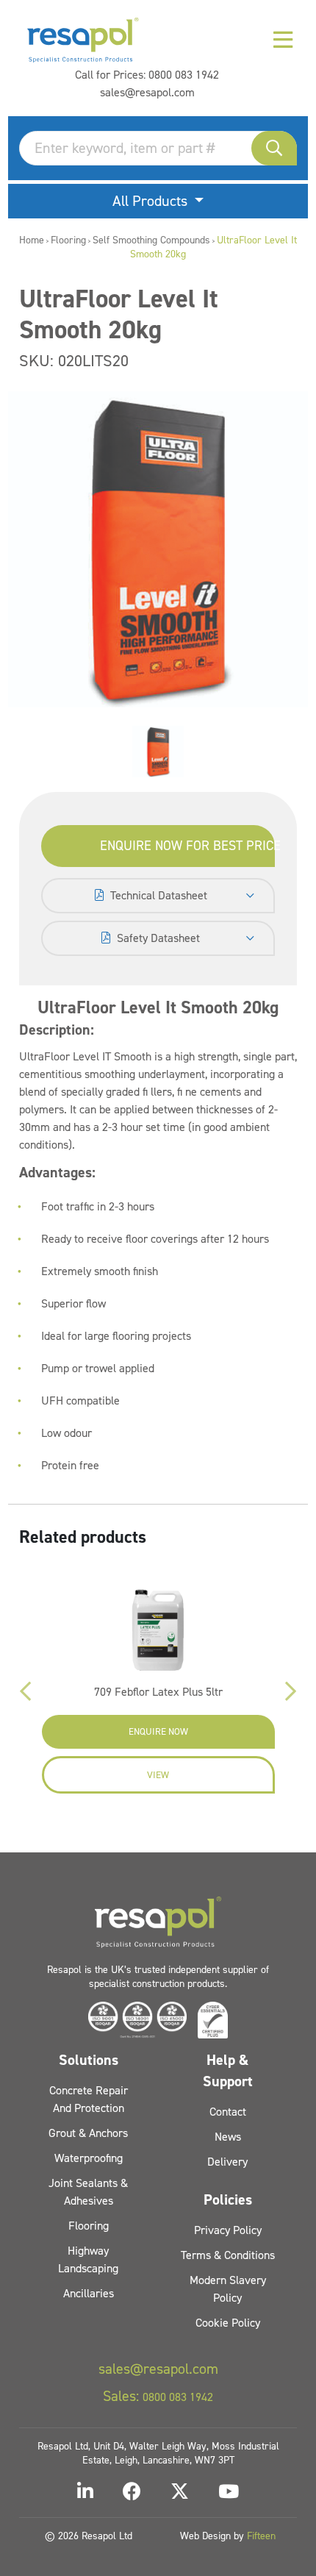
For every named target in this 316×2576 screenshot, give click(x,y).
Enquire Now (158, 1731)
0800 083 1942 (184, 75)
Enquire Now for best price (188, 846)
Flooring (68, 240)
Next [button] (291, 1691)
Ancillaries (89, 2293)
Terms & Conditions (228, 2255)
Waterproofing (89, 2158)
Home (32, 240)
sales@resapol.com (147, 92)
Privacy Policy (228, 2230)
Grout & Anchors (88, 2133)
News (228, 2137)
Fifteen (261, 2536)
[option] (158, 752)
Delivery (227, 2162)
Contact (228, 2112)
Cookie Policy (228, 2323)
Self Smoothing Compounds (151, 240)
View (158, 1775)
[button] (274, 148)
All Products (152, 201)
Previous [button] (25, 1691)
